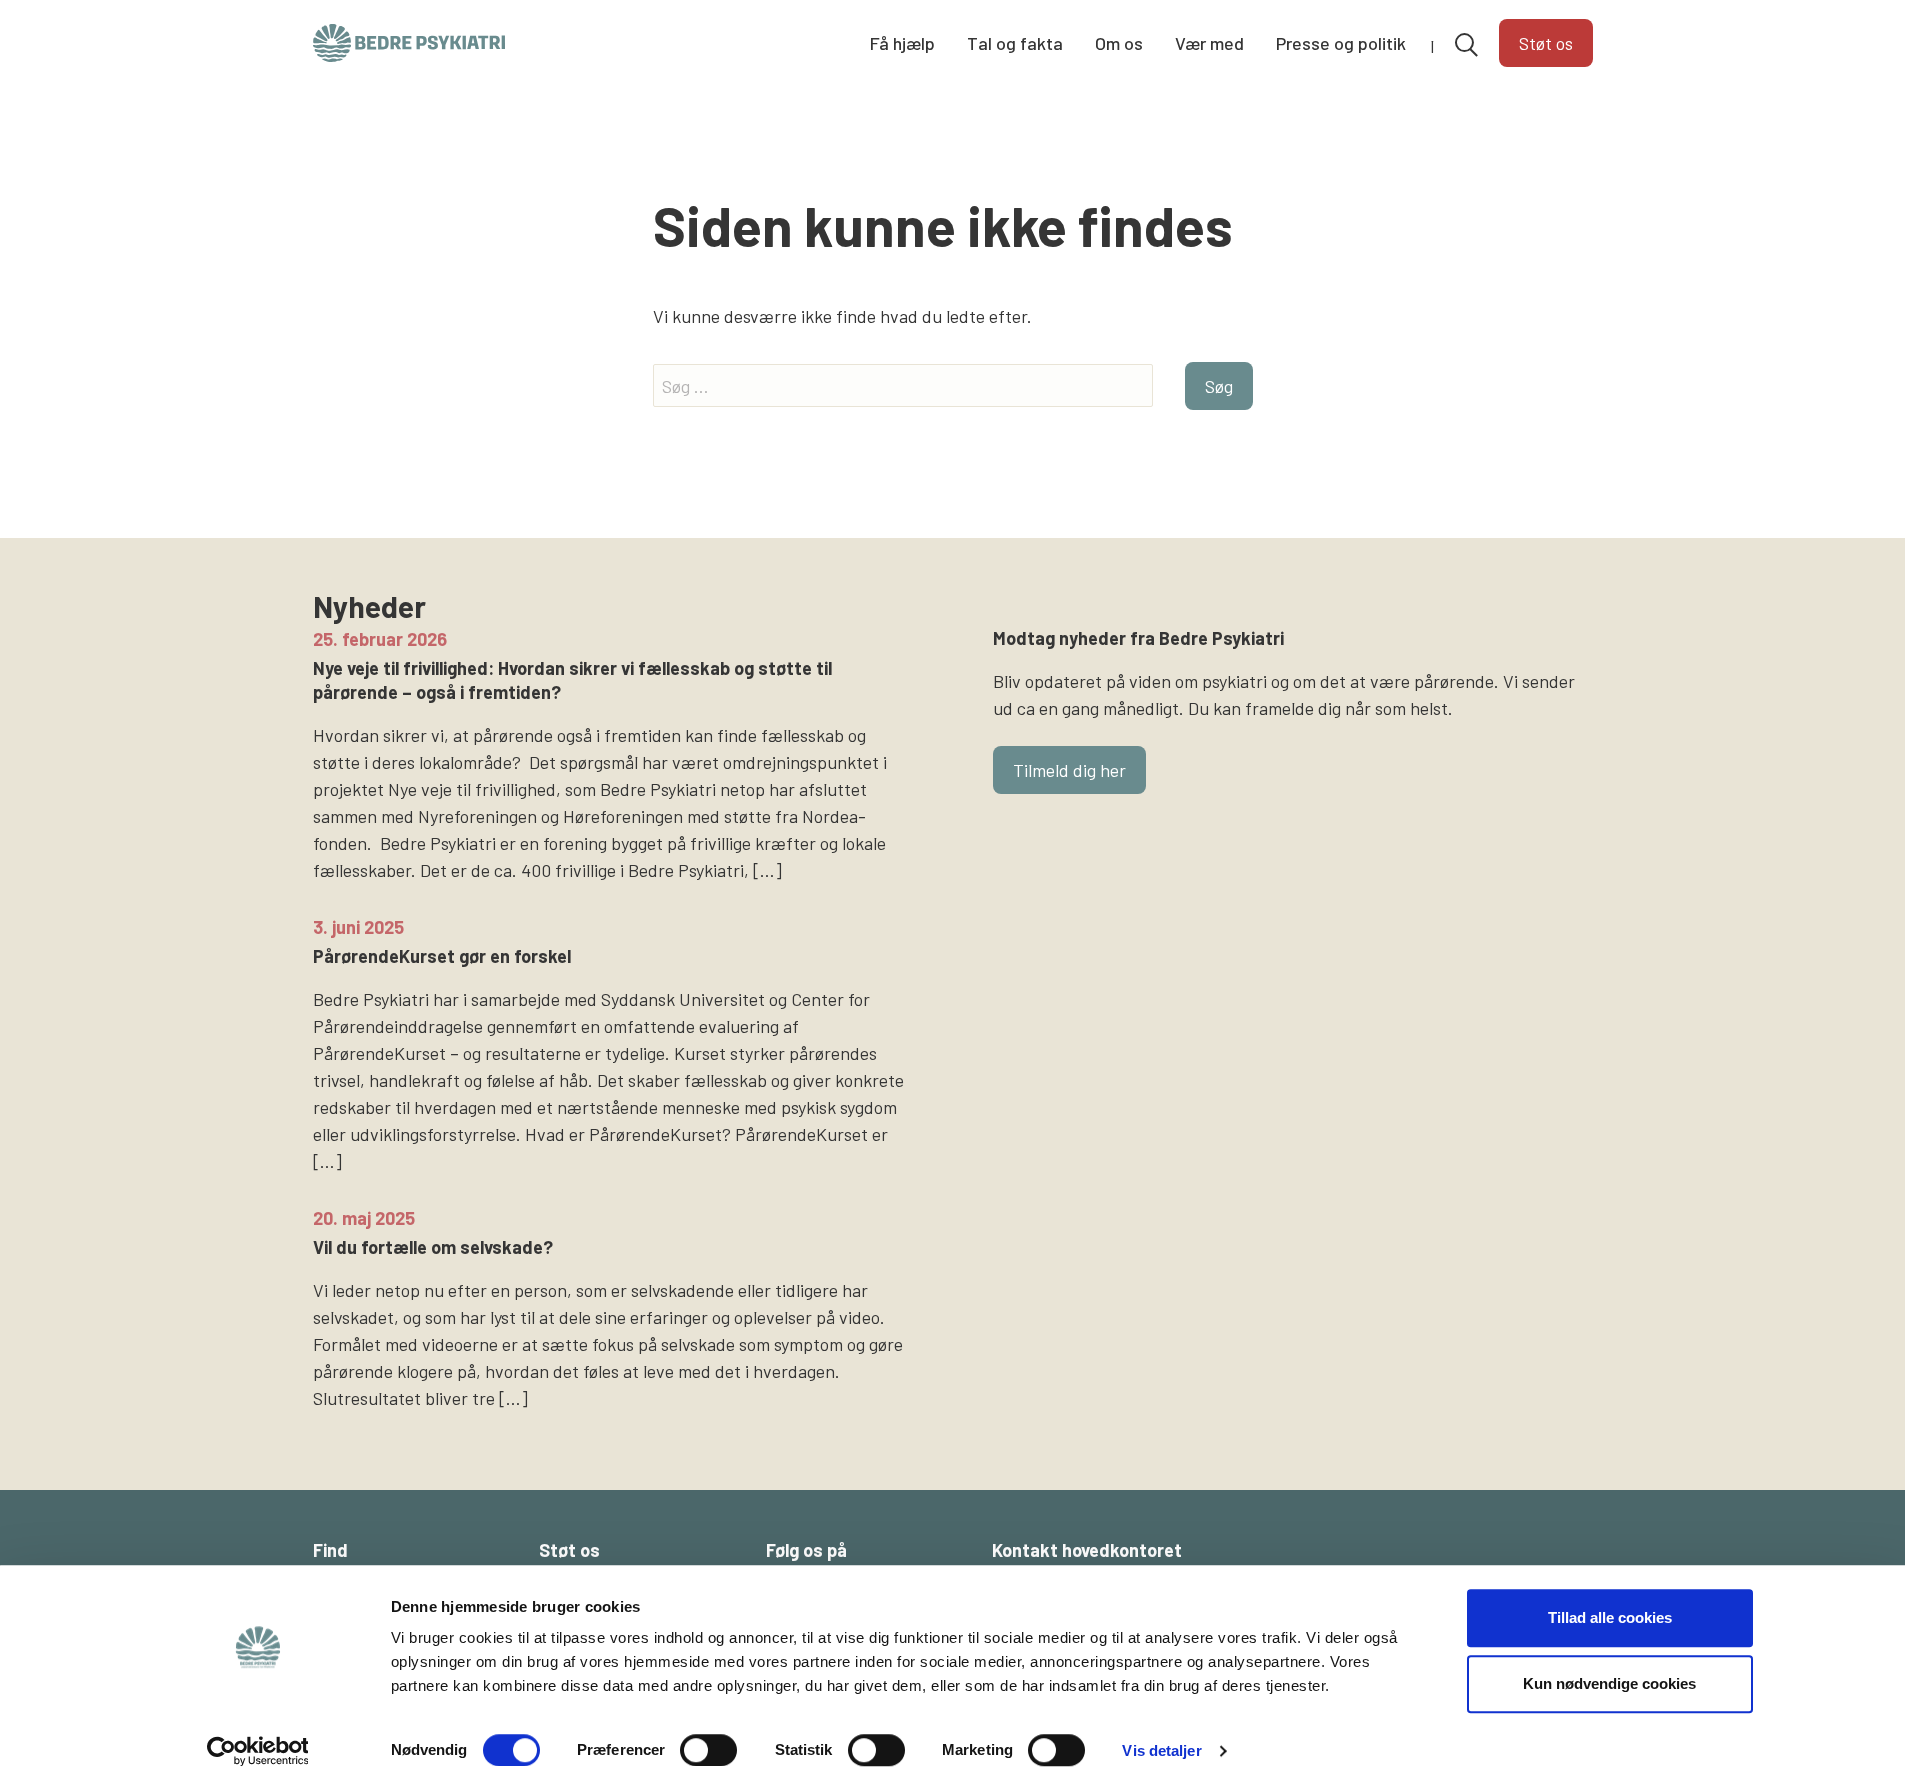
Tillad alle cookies (1610, 1617)
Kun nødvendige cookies (1609, 1683)
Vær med (1209, 43)
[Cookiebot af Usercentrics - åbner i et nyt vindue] (257, 1751)
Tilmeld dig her (1069, 770)
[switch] (708, 1750)
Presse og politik (1341, 43)
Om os (1119, 43)
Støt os (1546, 43)
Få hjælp (902, 43)
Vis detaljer (1161, 1750)
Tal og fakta (1015, 43)
